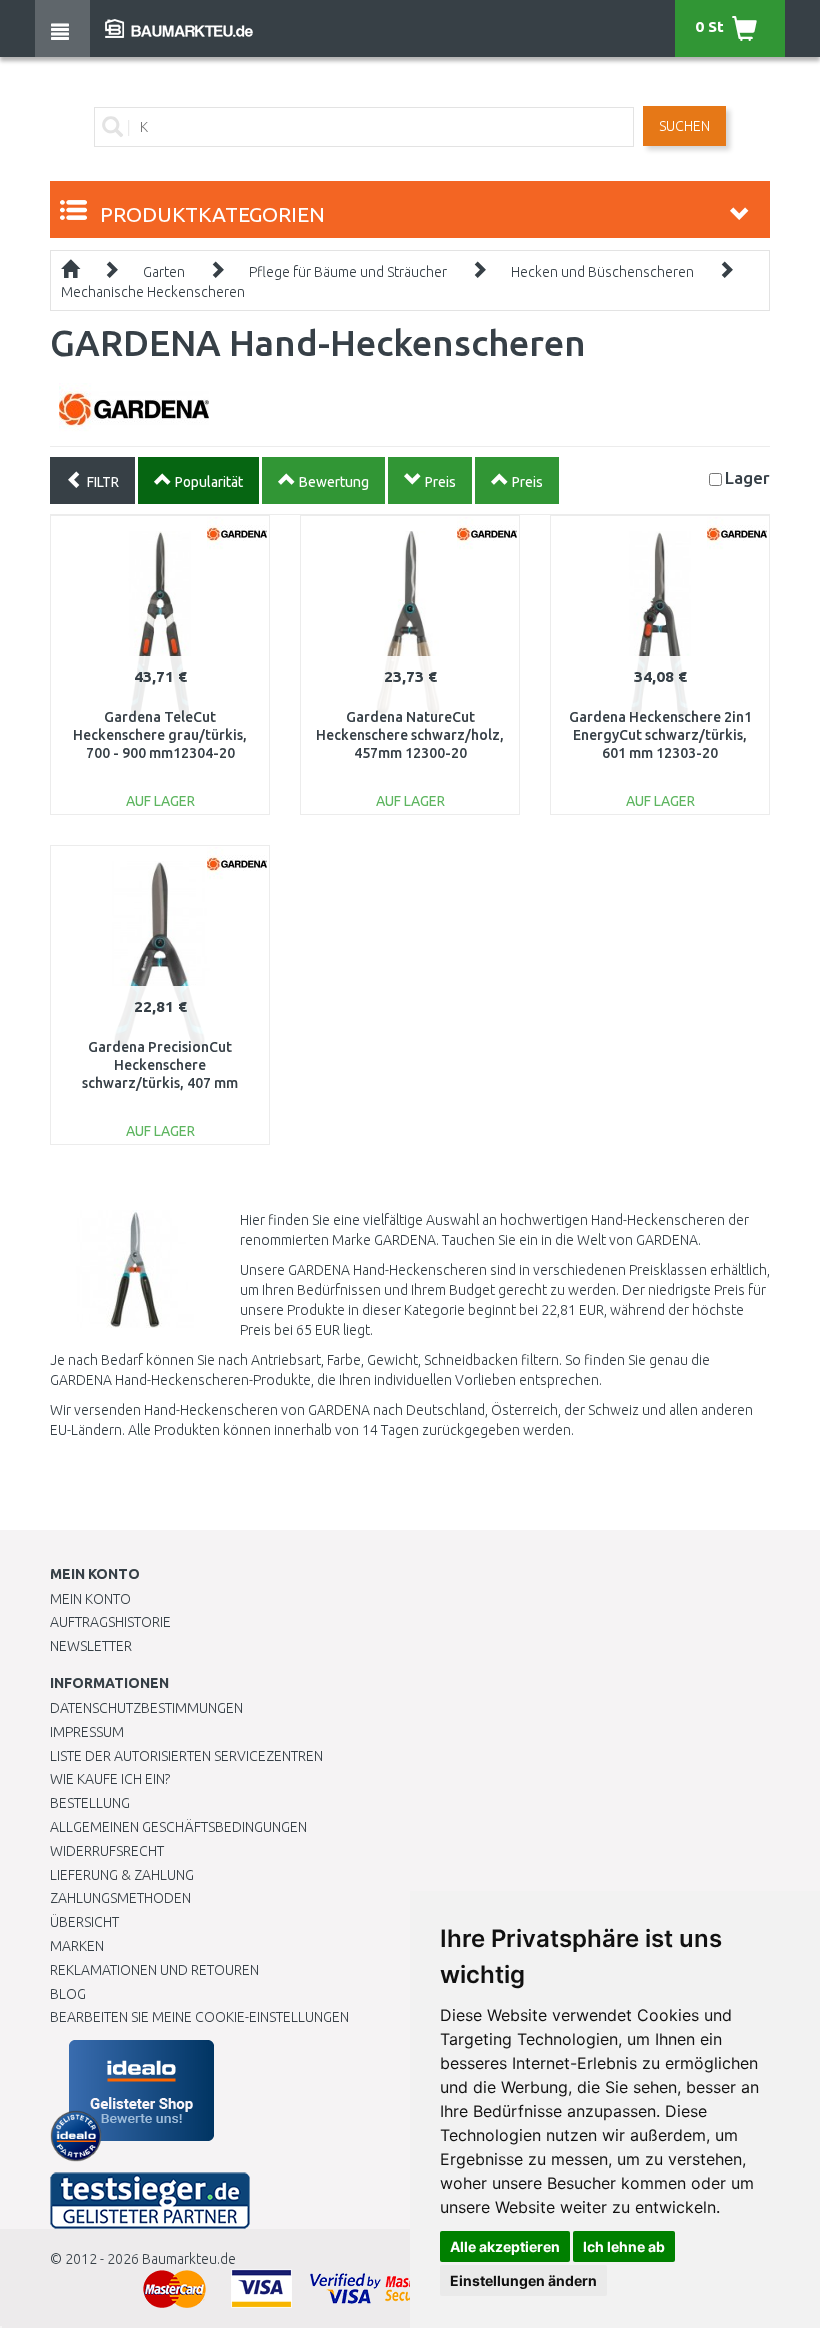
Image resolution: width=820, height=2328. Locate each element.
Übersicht (84, 1922)
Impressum (87, 1732)
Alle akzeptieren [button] (505, 2246)
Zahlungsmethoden (120, 1898)
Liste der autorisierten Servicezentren (186, 1756)
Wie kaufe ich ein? (110, 1779)
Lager (747, 477)
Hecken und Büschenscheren (602, 272)
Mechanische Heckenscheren (153, 292)
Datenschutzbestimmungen (146, 1708)
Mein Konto (90, 1599)
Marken (77, 1946)
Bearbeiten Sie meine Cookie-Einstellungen (199, 2017)
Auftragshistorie (110, 1622)
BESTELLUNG (90, 1803)
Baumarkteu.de (189, 2259)
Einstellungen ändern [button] (523, 2280)
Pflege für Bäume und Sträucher (348, 272)
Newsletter (91, 1646)
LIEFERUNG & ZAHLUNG (122, 1875)
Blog (68, 1994)
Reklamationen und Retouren (154, 1970)
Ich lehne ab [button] (624, 2246)
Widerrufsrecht (107, 1851)
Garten (164, 272)
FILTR (101, 482)
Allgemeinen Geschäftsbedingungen (178, 1827)
